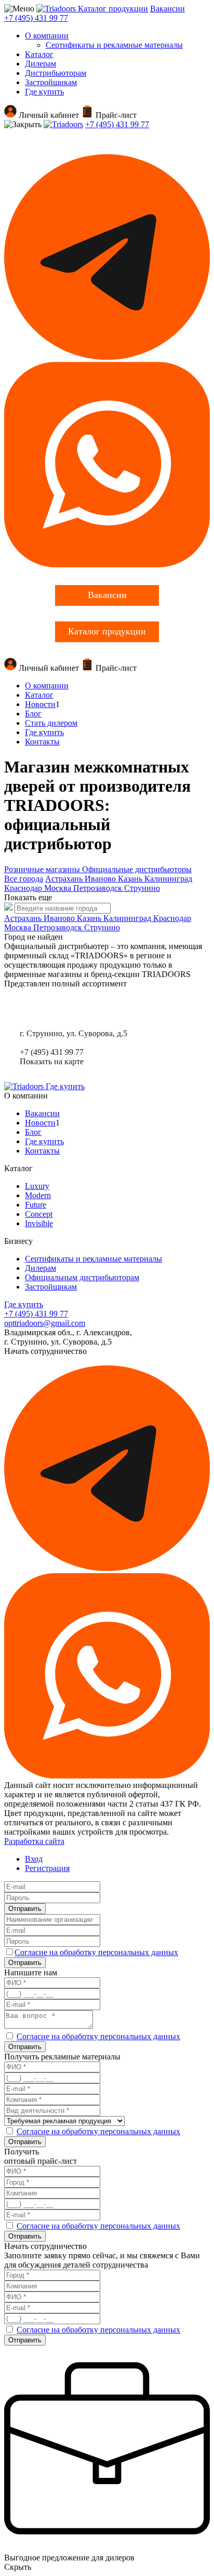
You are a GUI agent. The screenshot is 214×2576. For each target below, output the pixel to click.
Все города (24, 879)
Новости (40, 704)
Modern (38, 1195)
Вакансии (168, 9)
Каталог (39, 54)
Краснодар (24, 888)
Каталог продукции (113, 9)
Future (36, 1205)
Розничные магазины (43, 869)
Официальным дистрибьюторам (82, 1277)
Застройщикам (51, 82)
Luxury (37, 1186)
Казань (131, 879)
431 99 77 (36, 18)
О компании (47, 36)
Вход (34, 1859)
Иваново (101, 879)
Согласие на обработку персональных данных (96, 1952)
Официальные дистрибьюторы (137, 869)
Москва (59, 888)
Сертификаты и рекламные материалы (114, 45)
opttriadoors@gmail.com (45, 1323)
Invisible (39, 1223)
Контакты (42, 742)
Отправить (25, 1909)
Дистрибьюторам (56, 73)
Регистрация (47, 1868)
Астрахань (65, 879)
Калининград (168, 879)
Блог (33, 714)
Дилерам (41, 64)
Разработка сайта (34, 1841)
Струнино (142, 888)
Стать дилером (51, 723)
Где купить (44, 92)
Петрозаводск (99, 888)
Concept (39, 1214)
